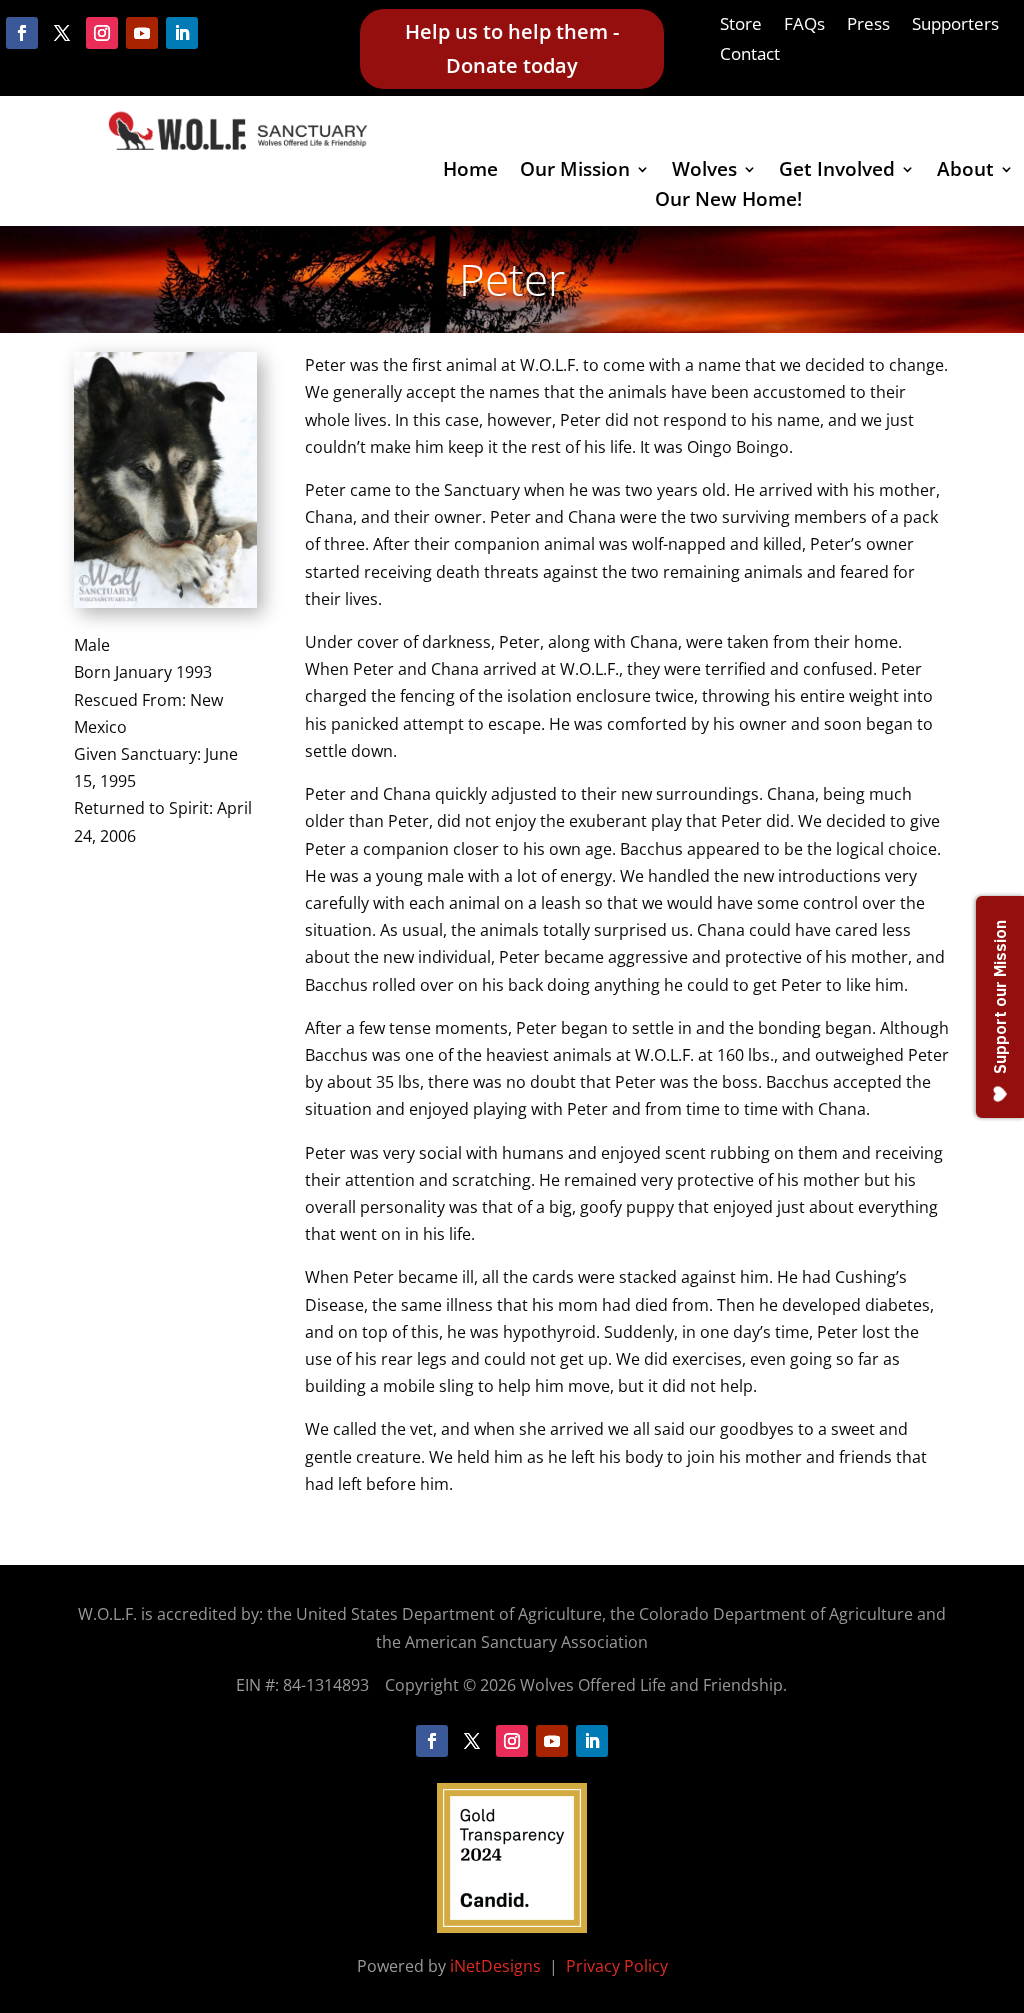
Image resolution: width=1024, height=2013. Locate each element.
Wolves (704, 172)
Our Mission (575, 172)
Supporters (955, 26)
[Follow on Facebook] (22, 33)
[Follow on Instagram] (102, 33)
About (965, 172)
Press (868, 26)
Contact (750, 56)
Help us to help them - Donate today (512, 48)
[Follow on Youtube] (142, 33)
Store (741, 26)
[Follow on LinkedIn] (182, 33)
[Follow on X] (62, 33)
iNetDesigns (497, 1966)
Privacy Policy (617, 1966)
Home (470, 172)
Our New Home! (728, 202)
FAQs (804, 26)
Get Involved (837, 172)
